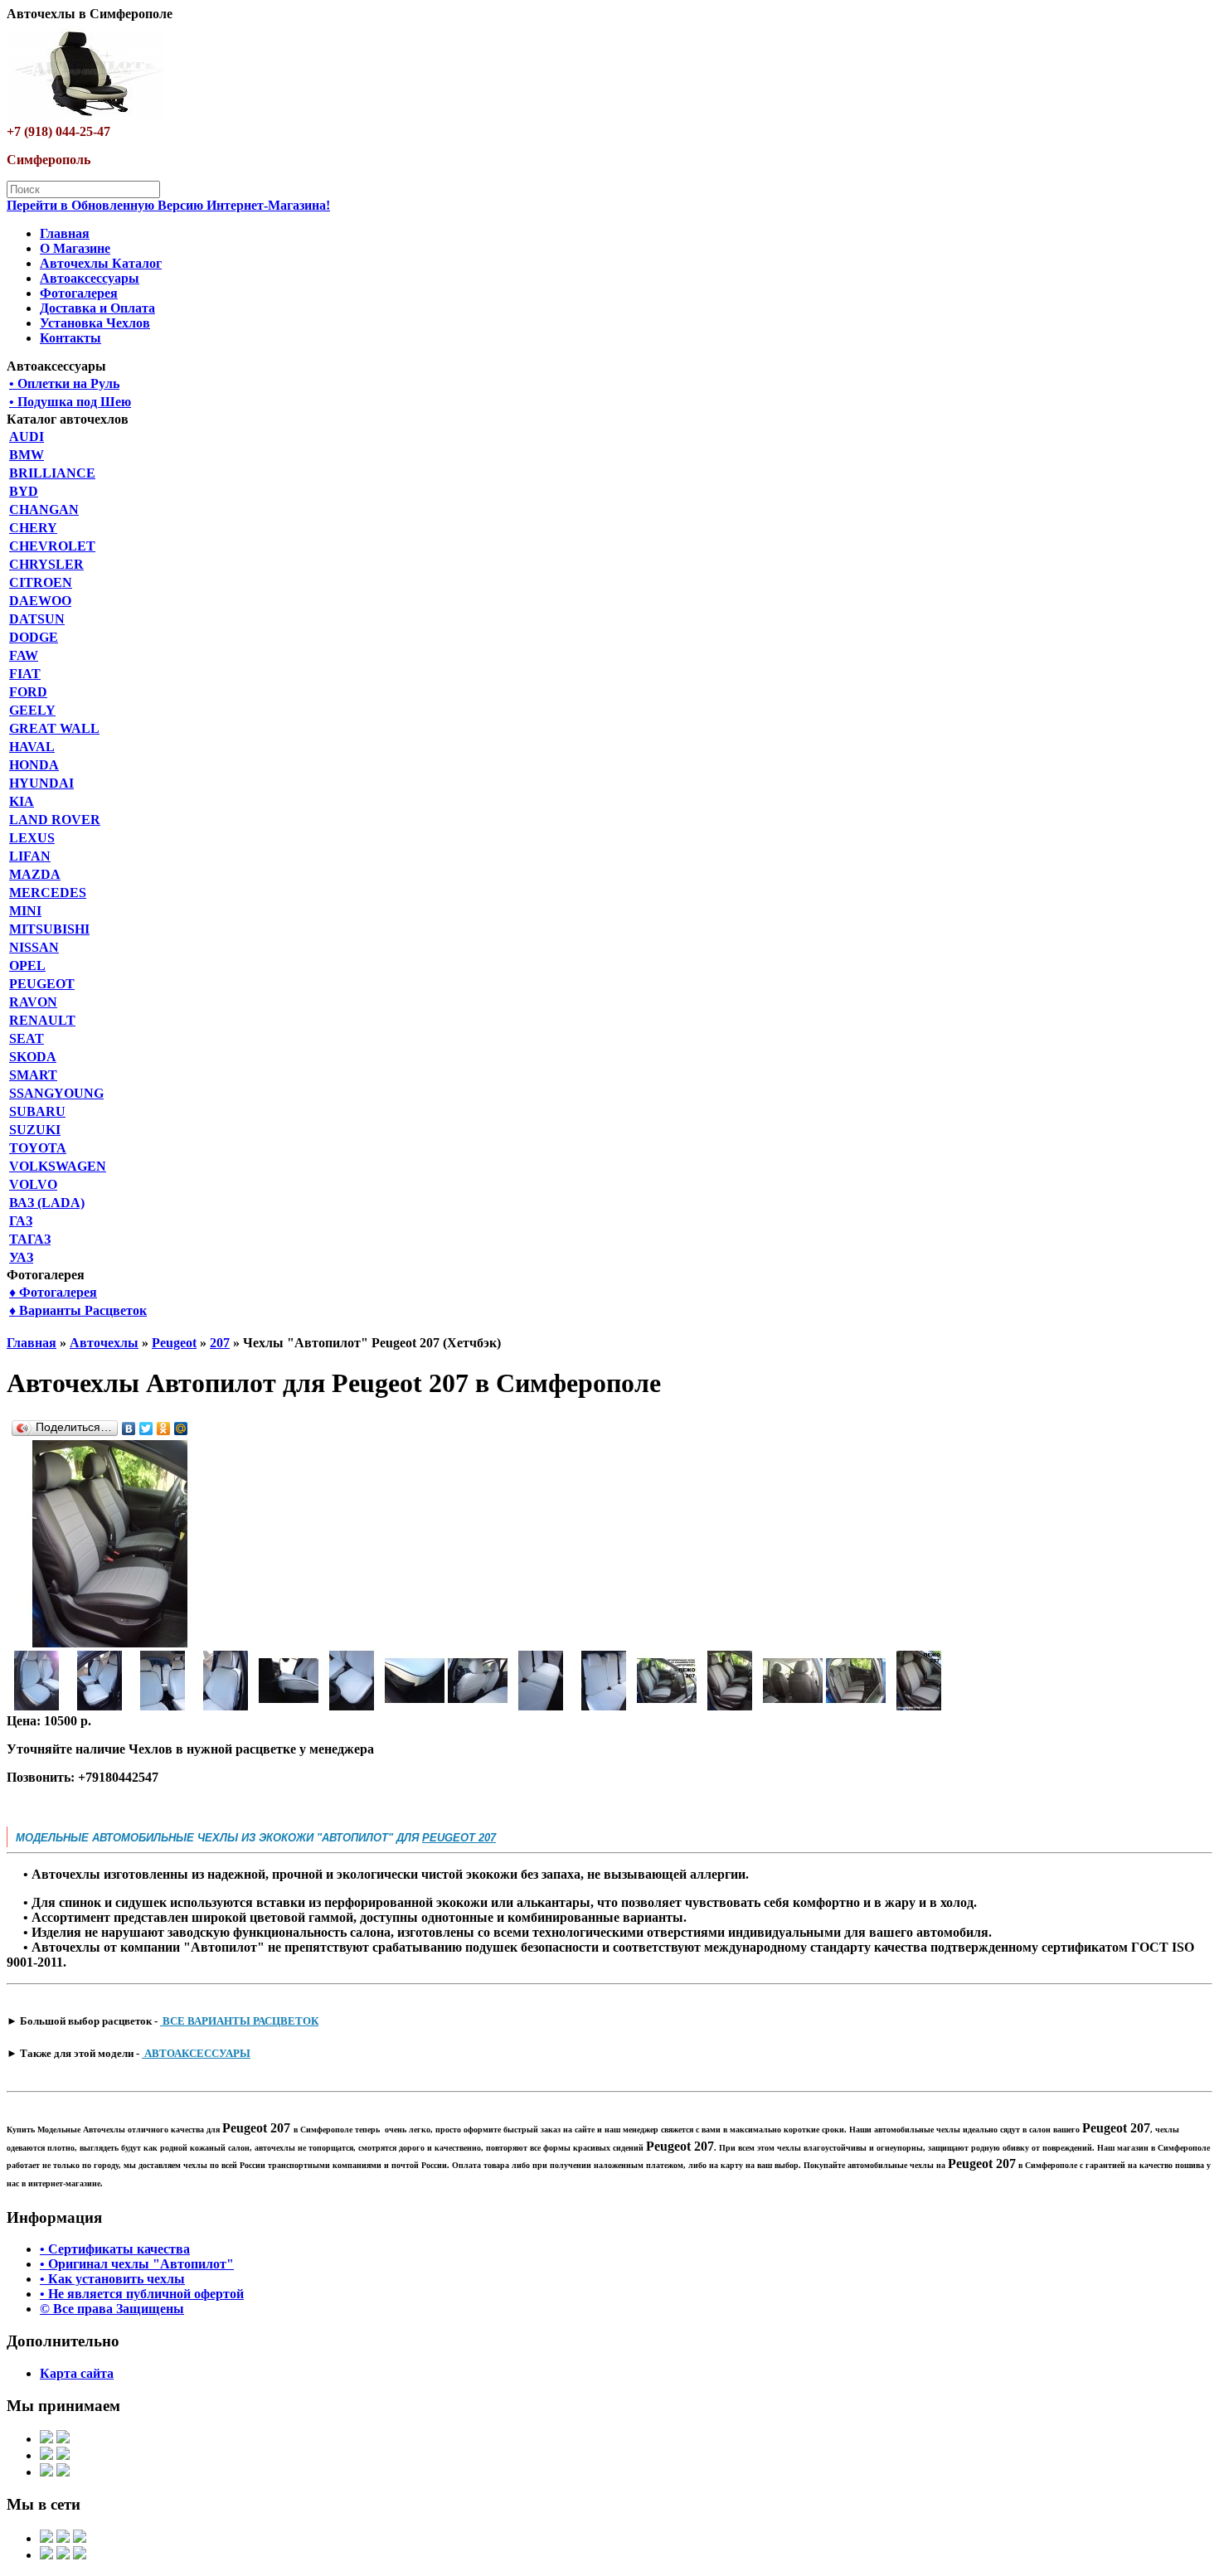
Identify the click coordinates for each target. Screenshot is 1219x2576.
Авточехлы (104, 1343)
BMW (27, 455)
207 (220, 1343)
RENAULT (42, 1020)
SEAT (27, 1038)
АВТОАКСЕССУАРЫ (196, 2053)
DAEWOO (40, 601)
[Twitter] (146, 1429)
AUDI (27, 437)
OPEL (27, 965)
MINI (25, 911)
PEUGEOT (42, 984)
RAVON (33, 1002)
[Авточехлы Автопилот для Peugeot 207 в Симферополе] (110, 1643)
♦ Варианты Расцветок (78, 1310)
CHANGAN (44, 509)
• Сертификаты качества (115, 2249)
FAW (24, 655)
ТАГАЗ (30, 1239)
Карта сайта (77, 2373)
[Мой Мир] (181, 1429)
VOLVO (33, 1184)
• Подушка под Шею (70, 402)
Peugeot (174, 1343)
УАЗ (21, 1257)
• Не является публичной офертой (142, 2294)
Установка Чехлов (95, 323)
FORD (28, 692)
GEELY (32, 710)
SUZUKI (35, 1130)
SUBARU (37, 1111)
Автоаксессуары (90, 278)
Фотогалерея (79, 293)
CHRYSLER (46, 564)
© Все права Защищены (112, 2309)
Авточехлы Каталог (101, 263)
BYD (24, 491)
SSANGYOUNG (56, 1093)
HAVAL (32, 747)
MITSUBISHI (49, 929)
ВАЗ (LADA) (47, 1203)
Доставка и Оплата (97, 308)
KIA (22, 801)
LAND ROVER (55, 820)
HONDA (34, 765)
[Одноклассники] (164, 1429)
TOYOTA (38, 1148)
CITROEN (41, 582)
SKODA (33, 1057)
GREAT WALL (54, 728)
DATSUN (37, 619)
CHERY (33, 528)
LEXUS (32, 838)
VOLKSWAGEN (58, 1166)
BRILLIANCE (52, 473)
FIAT (25, 674)
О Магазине (75, 248)
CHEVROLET (52, 546)
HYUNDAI (41, 783)
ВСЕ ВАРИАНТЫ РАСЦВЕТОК (239, 2021)
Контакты (70, 338)
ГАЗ (21, 1221)
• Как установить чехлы (112, 2279)
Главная (65, 233)
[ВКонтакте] (129, 1429)
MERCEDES (48, 893)
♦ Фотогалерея (53, 1292)
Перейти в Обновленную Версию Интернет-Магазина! (168, 205)
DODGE (34, 637)
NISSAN (34, 947)
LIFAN (30, 856)
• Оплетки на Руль (64, 383)
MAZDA (35, 874)
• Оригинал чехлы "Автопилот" (137, 2264)
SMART (33, 1075)
